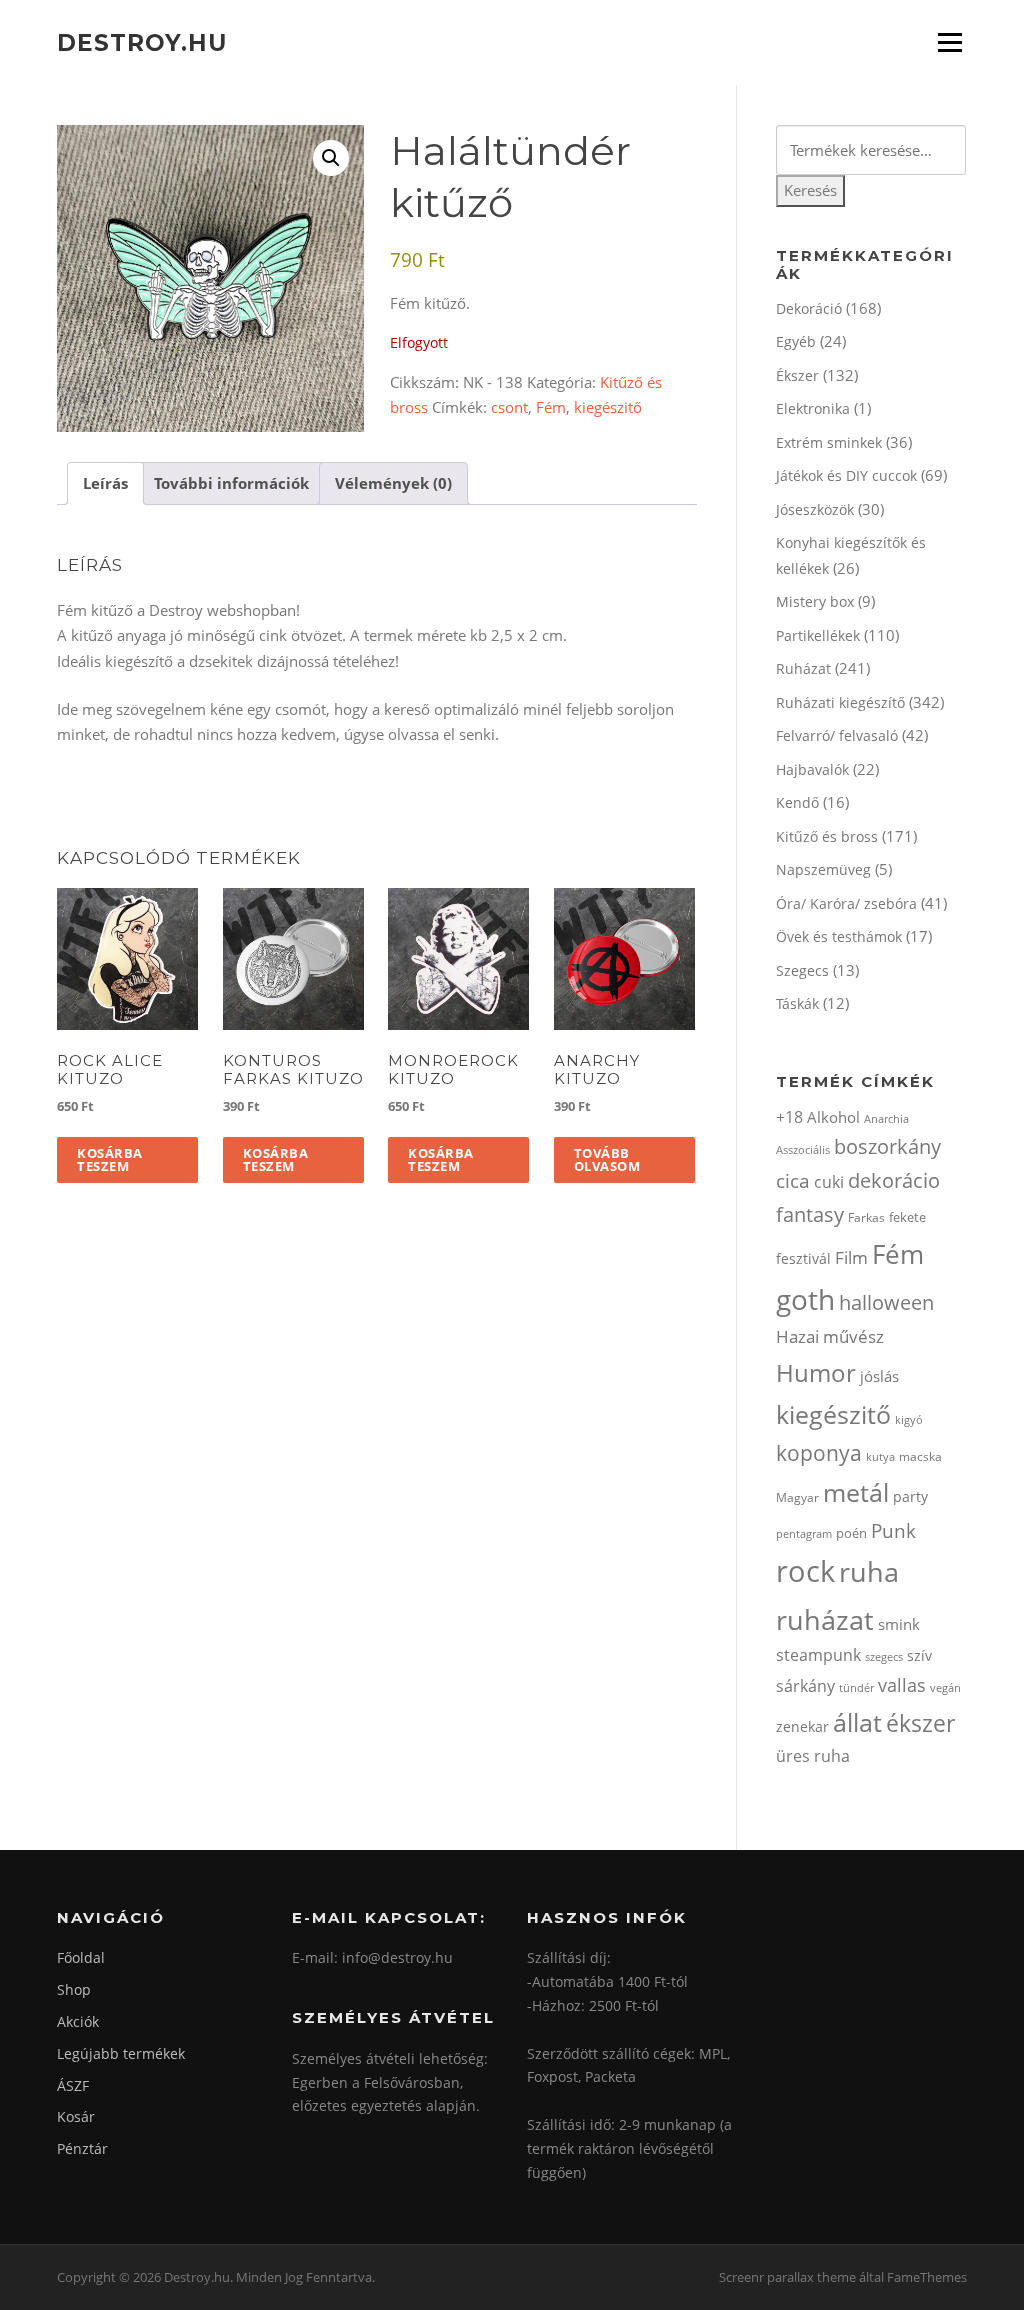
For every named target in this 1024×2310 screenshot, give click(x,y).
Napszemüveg (823, 869)
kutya (880, 1456)
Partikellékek (818, 635)
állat (857, 1722)
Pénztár (82, 2148)
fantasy (810, 1214)
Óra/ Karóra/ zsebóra (846, 903)
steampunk (818, 1655)
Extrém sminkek (829, 442)
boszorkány (887, 1146)
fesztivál (803, 1258)
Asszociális (803, 1149)
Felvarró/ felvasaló (837, 735)
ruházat (825, 1619)
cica (793, 1180)
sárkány (805, 1686)
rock (805, 1571)
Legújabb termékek (121, 2053)
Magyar (797, 1497)
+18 (789, 1117)
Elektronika (813, 408)
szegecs (884, 1656)
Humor (816, 1372)
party (910, 1496)
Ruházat (803, 668)
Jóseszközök (815, 509)
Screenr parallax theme (787, 2277)
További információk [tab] (231, 483)
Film (851, 1257)
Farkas (866, 1217)
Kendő (797, 802)
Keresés (810, 190)
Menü (949, 42)
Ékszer (797, 375)
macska (920, 1456)
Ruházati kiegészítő (840, 702)
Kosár (76, 2116)
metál (856, 1492)
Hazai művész (830, 1336)
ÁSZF (73, 2085)
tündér (856, 1687)
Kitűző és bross (827, 836)
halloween (886, 1302)
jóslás (879, 1376)
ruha (869, 1571)
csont (509, 407)
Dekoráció (809, 308)
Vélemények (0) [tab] (393, 483)
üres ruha (813, 1756)
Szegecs (802, 970)
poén (851, 1533)
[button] (331, 158)
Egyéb (796, 341)
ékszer (920, 1723)
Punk (893, 1530)
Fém (551, 407)
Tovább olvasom (607, 1159)
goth (805, 1299)
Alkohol (833, 1117)
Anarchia (886, 1118)
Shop (74, 1989)
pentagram (804, 1533)
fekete (907, 1217)
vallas (902, 1685)
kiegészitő (608, 407)
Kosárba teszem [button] (110, 1159)
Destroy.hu (142, 42)
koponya (819, 1452)
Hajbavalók (812, 769)
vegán (945, 1688)
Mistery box (815, 601)
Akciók (78, 2021)
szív (919, 1655)
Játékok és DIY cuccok (846, 475)
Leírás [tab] (105, 483)
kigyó (909, 1419)
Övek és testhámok (839, 936)
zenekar (802, 1726)
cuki (829, 1182)
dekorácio (894, 1180)
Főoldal (81, 1957)
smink (899, 1624)
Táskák (797, 1003)
